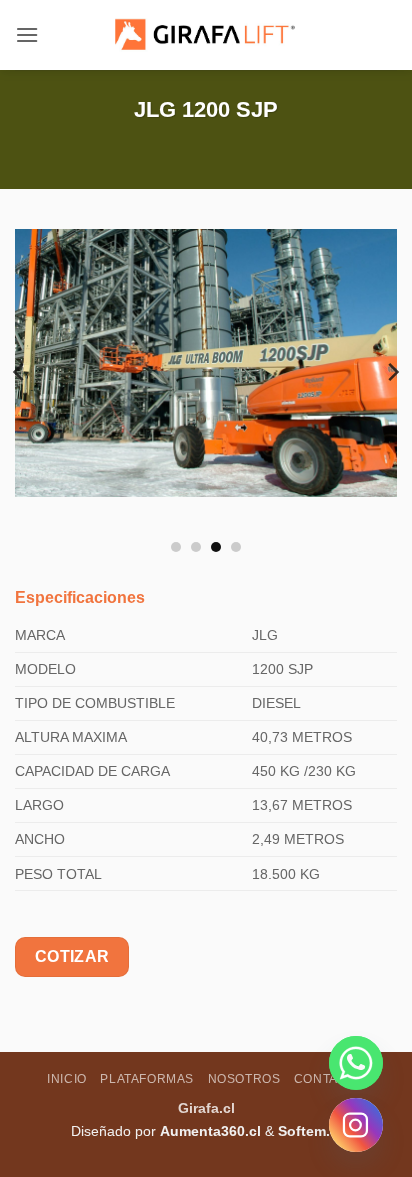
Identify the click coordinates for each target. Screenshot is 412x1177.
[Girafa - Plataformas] (206, 35)
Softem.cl (310, 1131)
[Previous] (20, 371)
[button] (27, 34)
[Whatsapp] (356, 1063)
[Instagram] (356, 1125)
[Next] (392, 371)
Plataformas (147, 1079)
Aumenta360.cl (210, 1131)
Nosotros (244, 1079)
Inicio (67, 1079)
